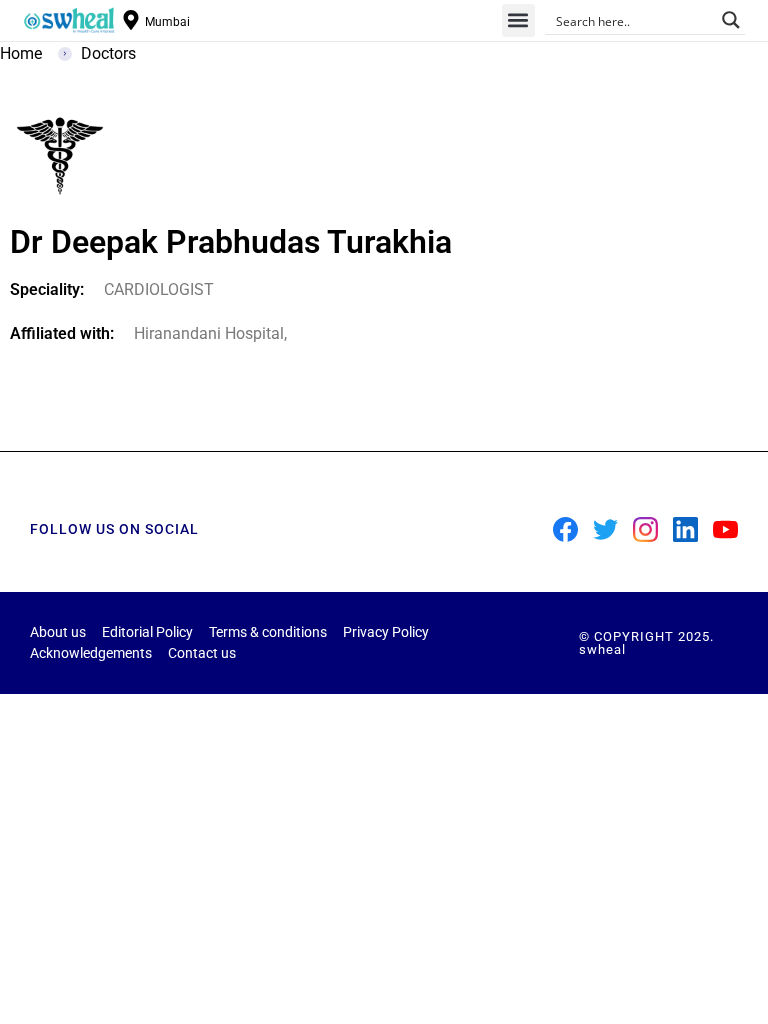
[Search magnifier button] (731, 20)
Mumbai (167, 22)
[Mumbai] (131, 20)
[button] (518, 20)
